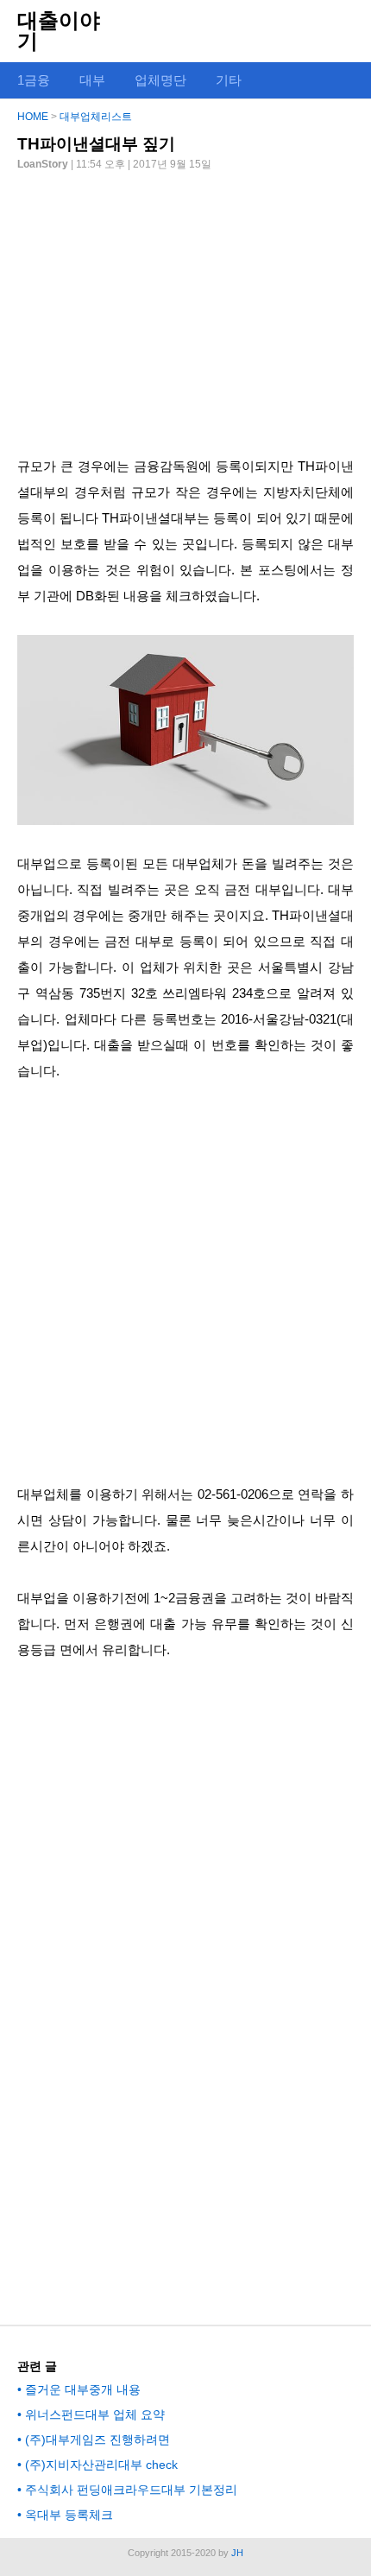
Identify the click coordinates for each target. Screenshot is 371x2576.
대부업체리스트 (96, 117)
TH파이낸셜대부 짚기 (96, 144)
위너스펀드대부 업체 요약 (95, 2414)
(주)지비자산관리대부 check (101, 2465)
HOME (33, 117)
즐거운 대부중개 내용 (83, 2389)
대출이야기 (59, 31)
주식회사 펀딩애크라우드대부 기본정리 (131, 2490)
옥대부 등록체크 (69, 2515)
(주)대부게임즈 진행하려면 (97, 2440)
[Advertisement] (185, 307)
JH (237, 2553)
